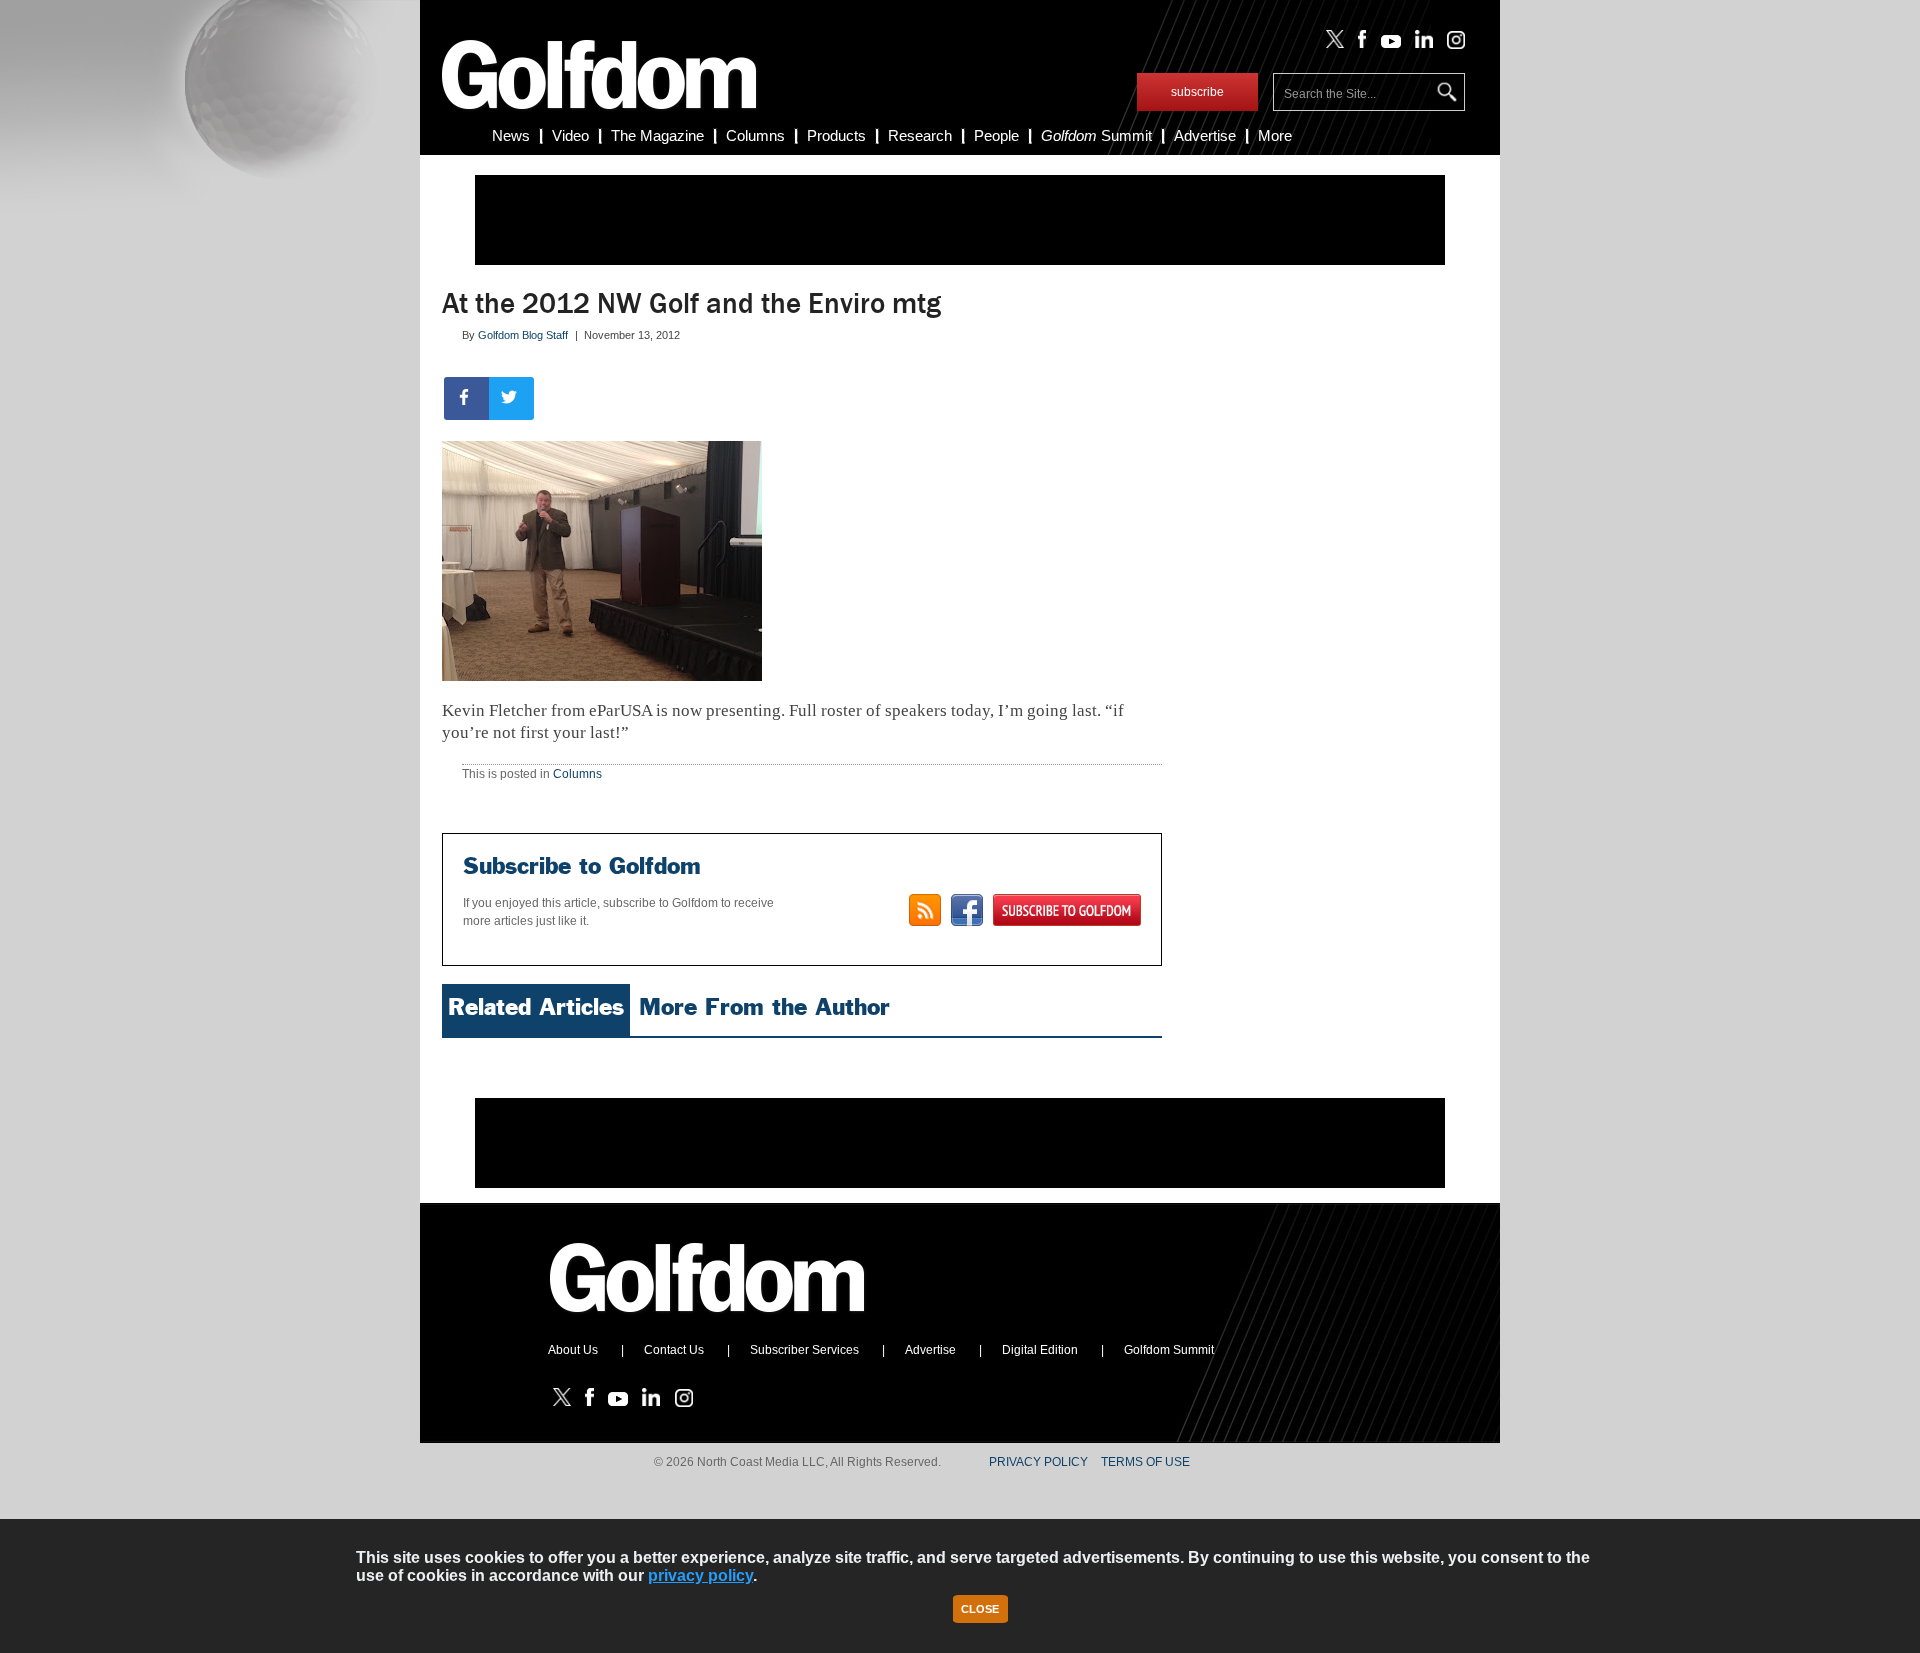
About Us (573, 1350)
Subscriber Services (804, 1350)
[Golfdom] (708, 1321)
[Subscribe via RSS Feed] (925, 910)
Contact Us (674, 1350)
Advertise (1205, 135)
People (996, 135)
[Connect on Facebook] (967, 910)
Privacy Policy (1038, 1462)
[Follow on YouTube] (1386, 44)
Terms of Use (1145, 1462)
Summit (1096, 135)
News (511, 135)
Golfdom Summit (1169, 1350)
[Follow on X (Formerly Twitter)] (1331, 44)
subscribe (1197, 92)
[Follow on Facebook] (1358, 44)
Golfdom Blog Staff (523, 335)
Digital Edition (1040, 1350)
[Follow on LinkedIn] (1420, 44)
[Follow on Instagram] (1450, 44)
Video (570, 135)
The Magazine (657, 135)
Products (836, 135)
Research (920, 135)
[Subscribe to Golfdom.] (1067, 910)
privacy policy (700, 1575)
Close (980, 1609)
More (1275, 135)
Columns (755, 135)
